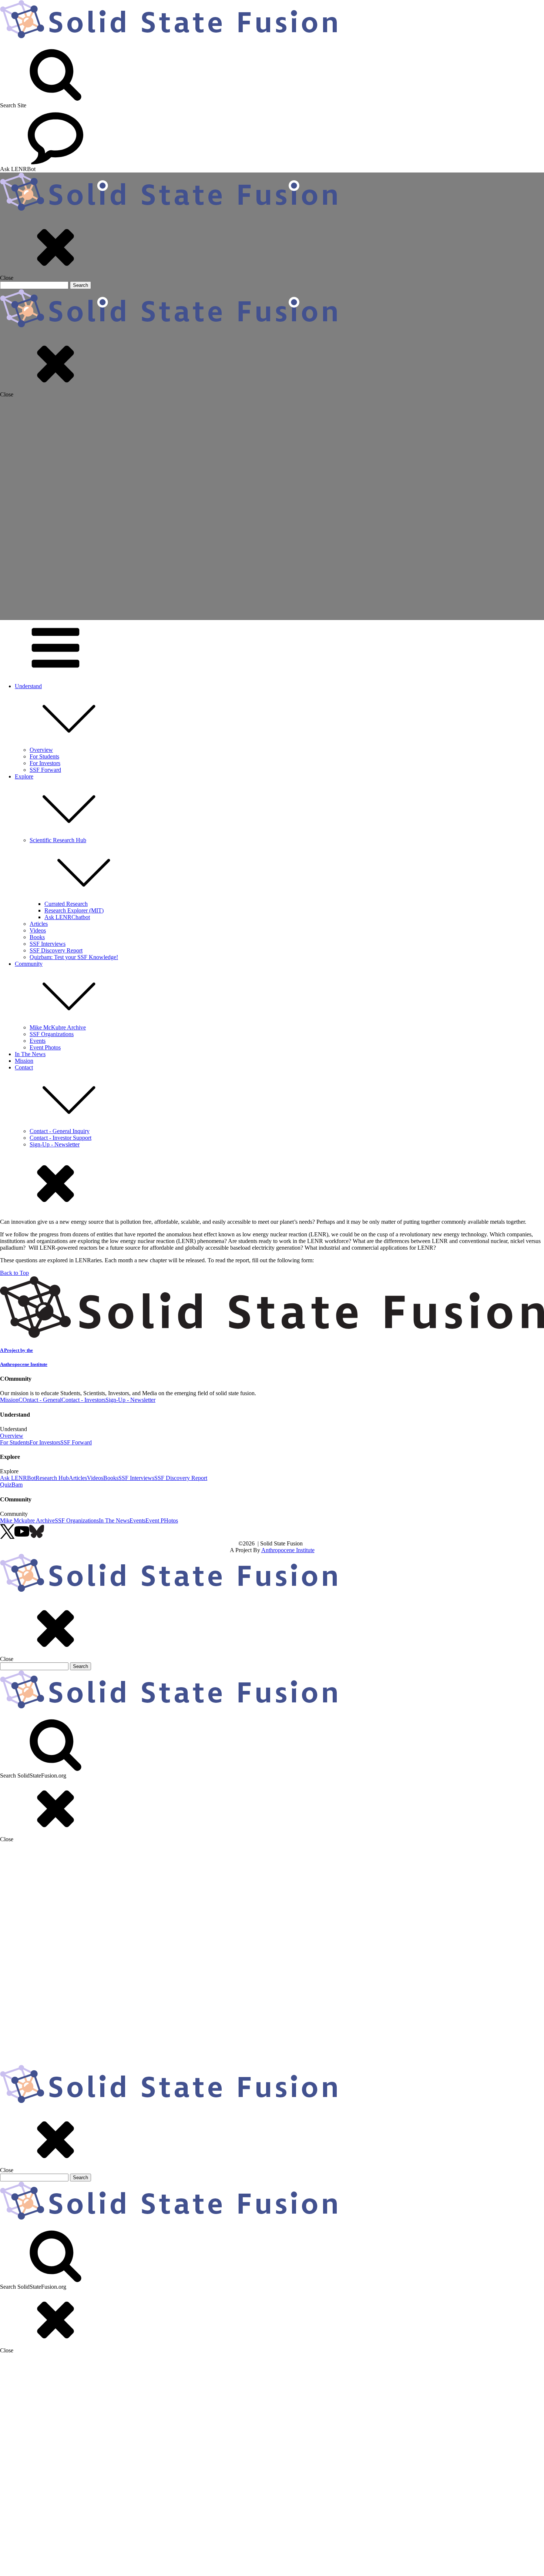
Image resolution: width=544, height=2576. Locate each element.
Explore (24, 776)
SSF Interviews (48, 944)
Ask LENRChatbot (67, 917)
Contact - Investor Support (61, 1138)
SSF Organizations (52, 1034)
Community (29, 964)
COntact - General (40, 1400)
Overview (41, 750)
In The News (30, 1054)
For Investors (45, 763)
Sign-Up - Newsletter (55, 1144)
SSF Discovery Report (56, 950)
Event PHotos (162, 1520)
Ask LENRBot (18, 1478)
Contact (24, 1067)
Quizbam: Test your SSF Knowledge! (74, 957)
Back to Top (14, 1273)
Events (38, 1041)
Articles (39, 924)
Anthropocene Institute (288, 1550)
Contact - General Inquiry (60, 1131)
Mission (24, 1061)
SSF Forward (45, 770)
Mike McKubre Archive (58, 1027)
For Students (44, 756)
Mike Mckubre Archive (27, 1520)
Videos (38, 930)
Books (37, 937)
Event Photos (45, 1047)
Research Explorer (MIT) (74, 910)
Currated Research (66, 904)
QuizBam (11, 1485)
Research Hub (52, 1478)
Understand (28, 686)
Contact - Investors (83, 1400)
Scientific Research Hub (58, 840)
